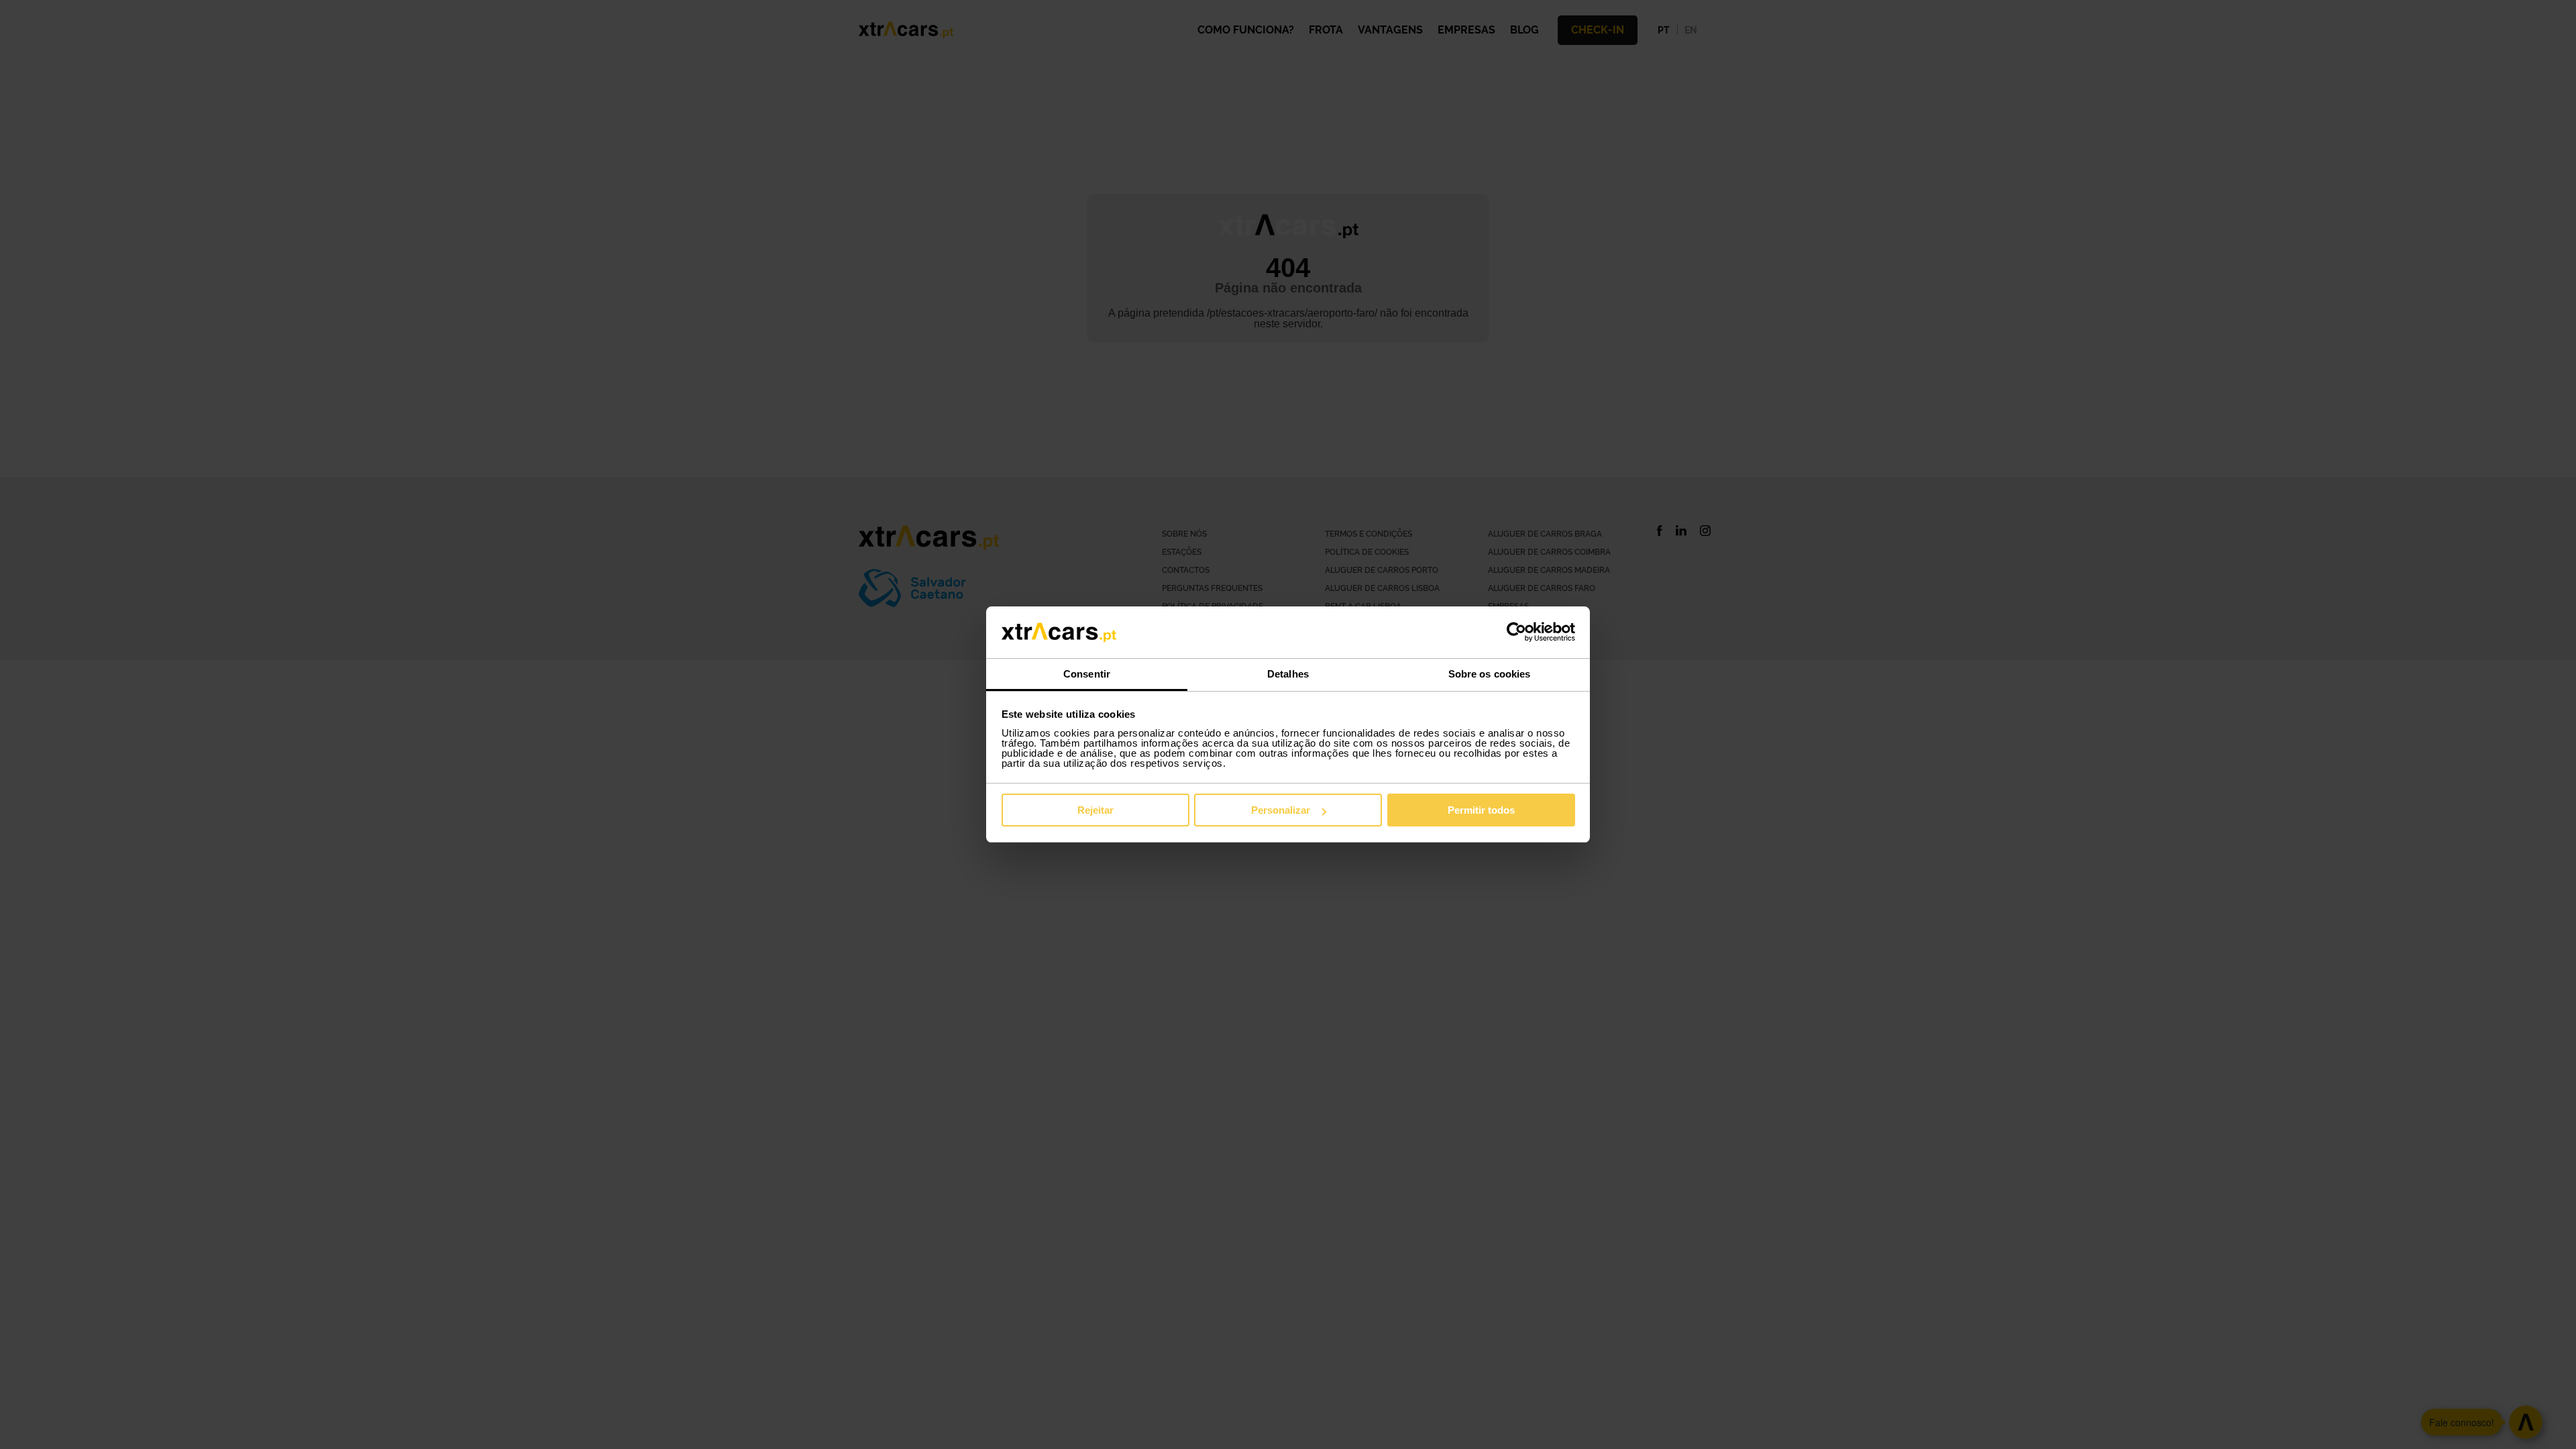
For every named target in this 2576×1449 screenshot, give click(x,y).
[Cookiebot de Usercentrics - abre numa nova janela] (1516, 633)
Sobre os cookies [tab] (1490, 674)
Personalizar (1281, 810)
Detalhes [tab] (1288, 674)
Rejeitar (1095, 810)
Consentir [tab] (1087, 674)
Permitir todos (1481, 810)
